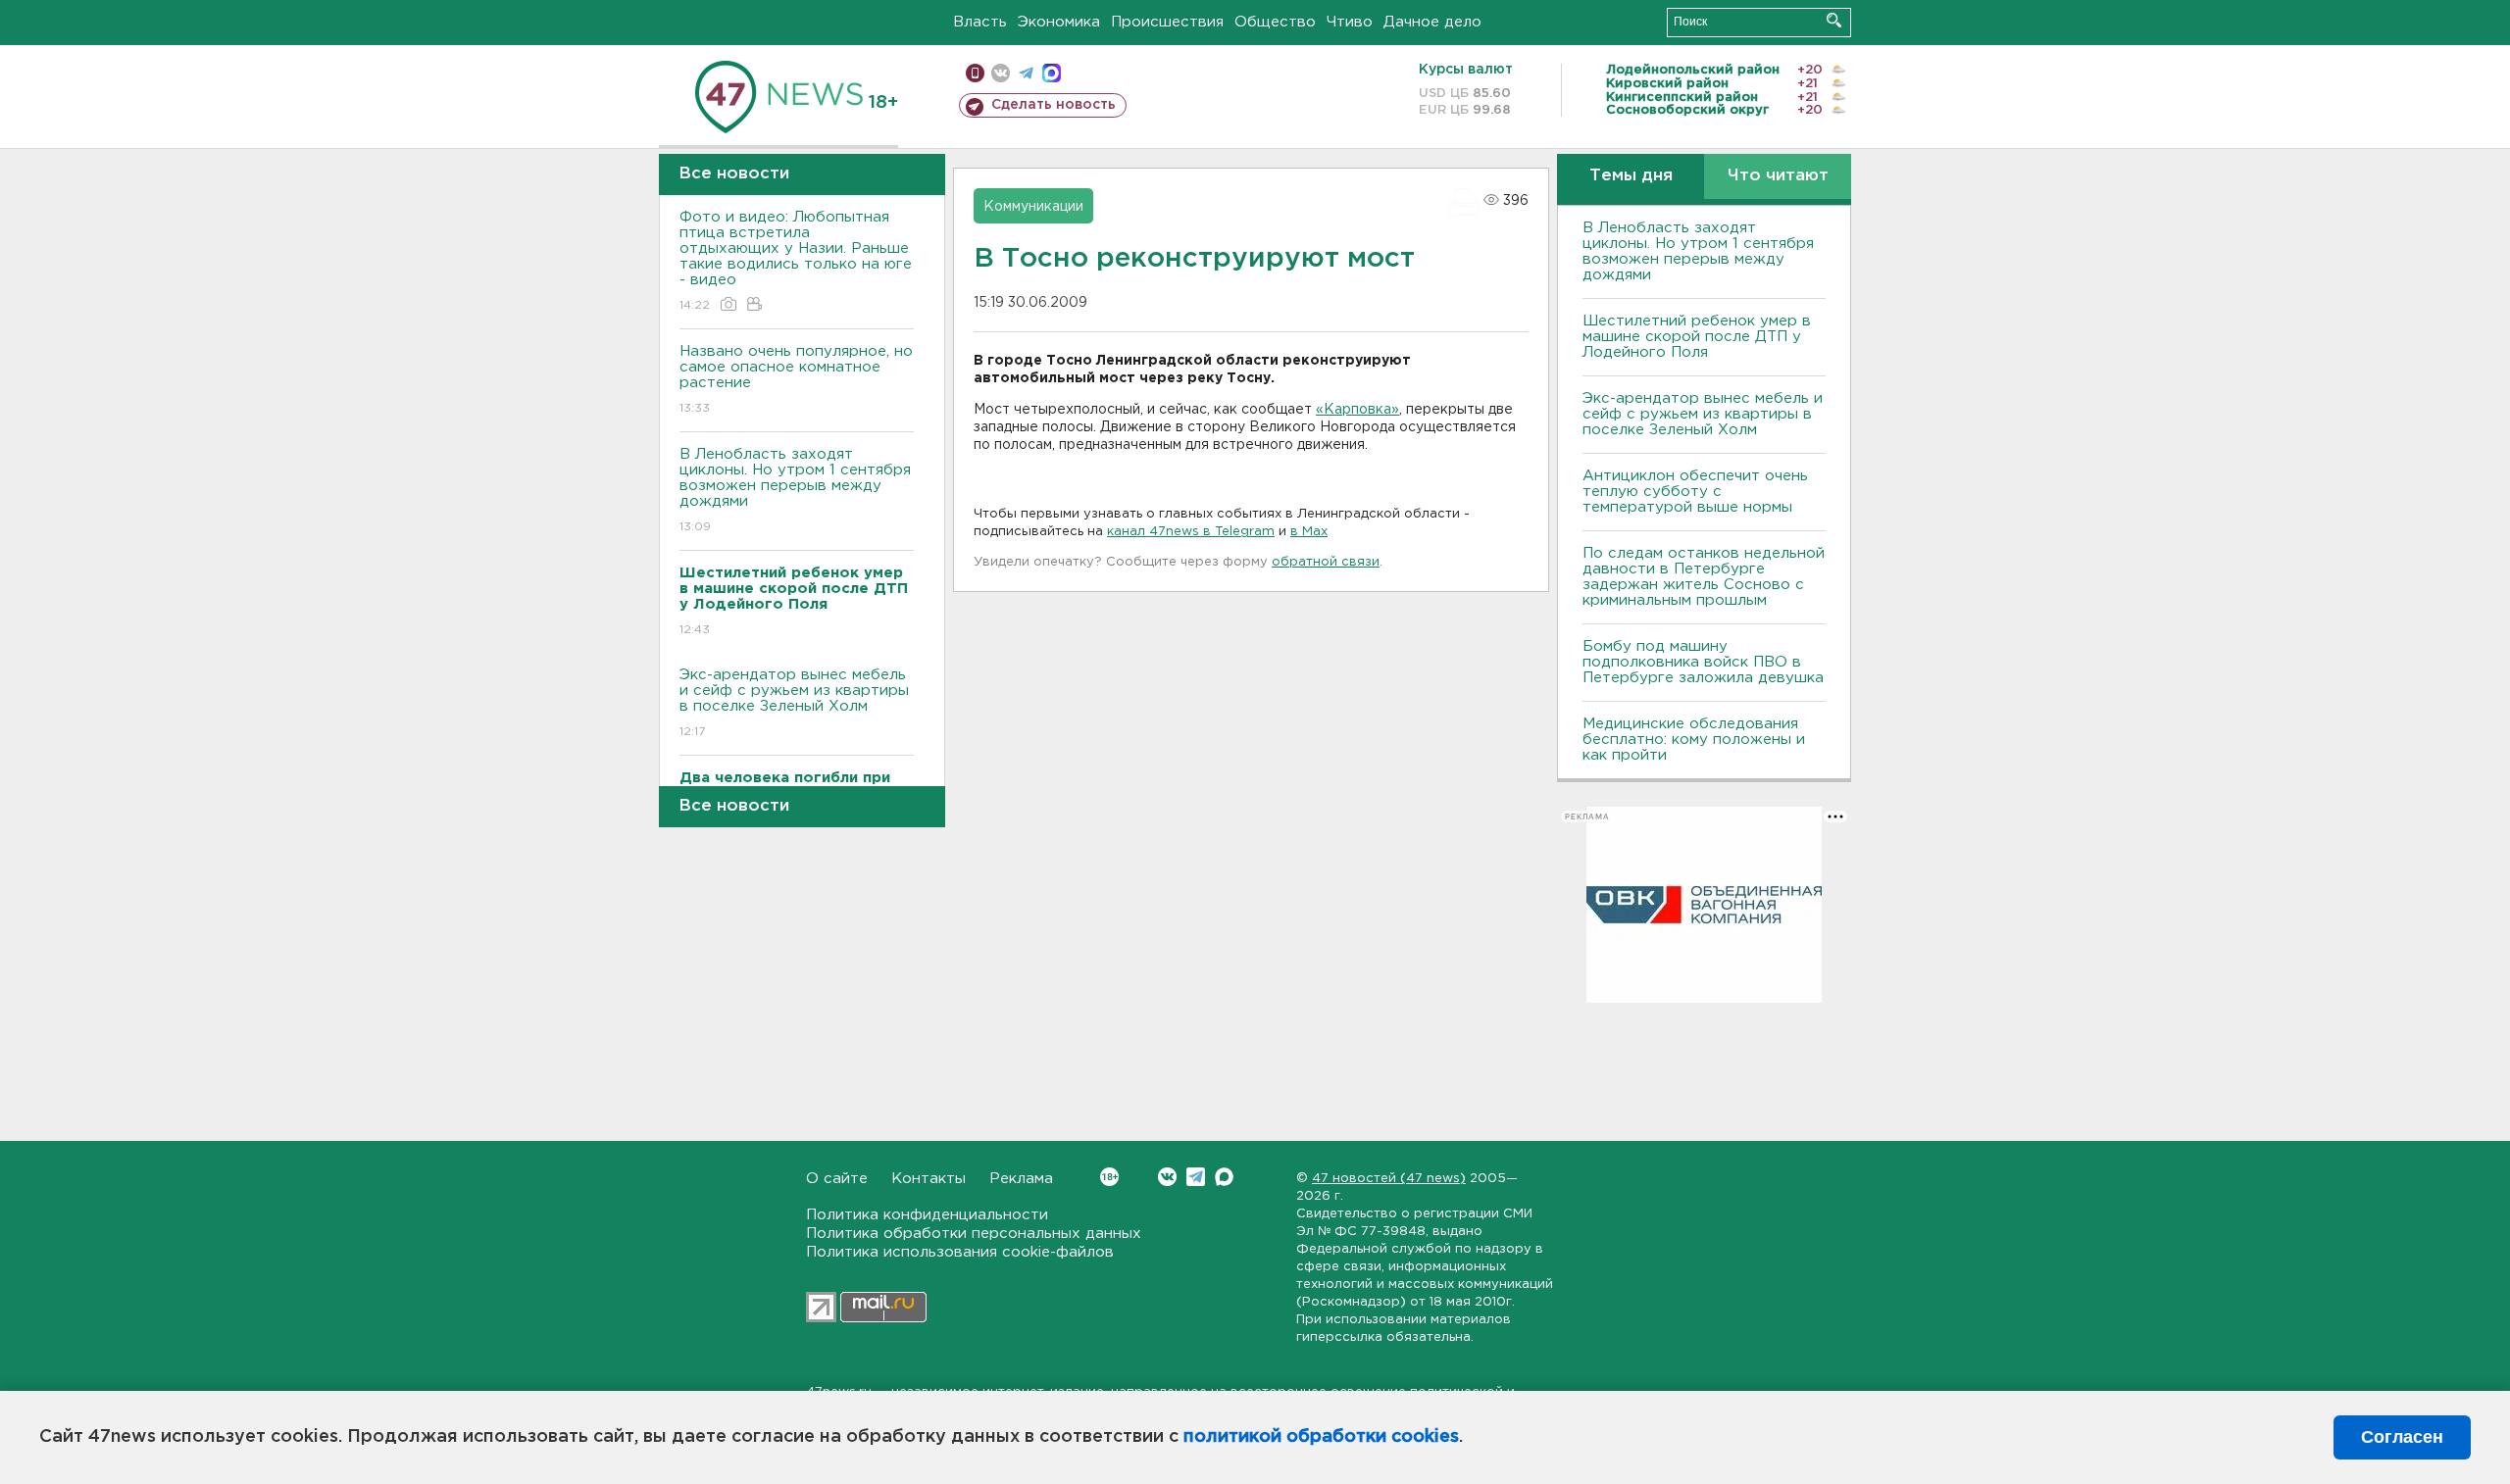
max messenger (1052, 73)
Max (1224, 1177)
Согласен (2402, 1437)
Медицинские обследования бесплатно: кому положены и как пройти (1694, 740)
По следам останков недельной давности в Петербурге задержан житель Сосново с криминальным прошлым (1704, 577)
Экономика (1059, 22)
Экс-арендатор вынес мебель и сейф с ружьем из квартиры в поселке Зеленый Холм (794, 703)
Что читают (1778, 176)
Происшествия (1167, 22)
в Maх (1309, 532)
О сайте (837, 1179)
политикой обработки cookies (1321, 1437)
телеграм (1026, 73)
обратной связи (1326, 562)
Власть (980, 22)
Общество (1275, 22)
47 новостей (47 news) (1389, 1179)
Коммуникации (1033, 207)
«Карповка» (1357, 410)
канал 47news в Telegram (1191, 532)
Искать (1834, 20)
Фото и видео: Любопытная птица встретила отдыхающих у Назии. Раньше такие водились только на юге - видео (796, 261)
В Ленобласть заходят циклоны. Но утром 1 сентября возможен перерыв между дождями (795, 490)
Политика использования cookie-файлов (960, 1252)
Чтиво (1350, 22)
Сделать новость (1054, 105)
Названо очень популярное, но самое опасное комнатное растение (796, 379)
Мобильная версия (975, 73)
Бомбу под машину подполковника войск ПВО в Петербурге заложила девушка (1703, 662)
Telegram (1196, 1177)
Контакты (929, 1179)
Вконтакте (1167, 1177)
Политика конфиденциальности (927, 1215)
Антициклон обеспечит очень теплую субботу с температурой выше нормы (1695, 492)
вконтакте (1001, 73)
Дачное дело (1432, 22)
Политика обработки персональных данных (974, 1234)
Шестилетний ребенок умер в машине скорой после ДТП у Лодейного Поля (1697, 337)
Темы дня (1631, 176)
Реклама (1021, 1179)
